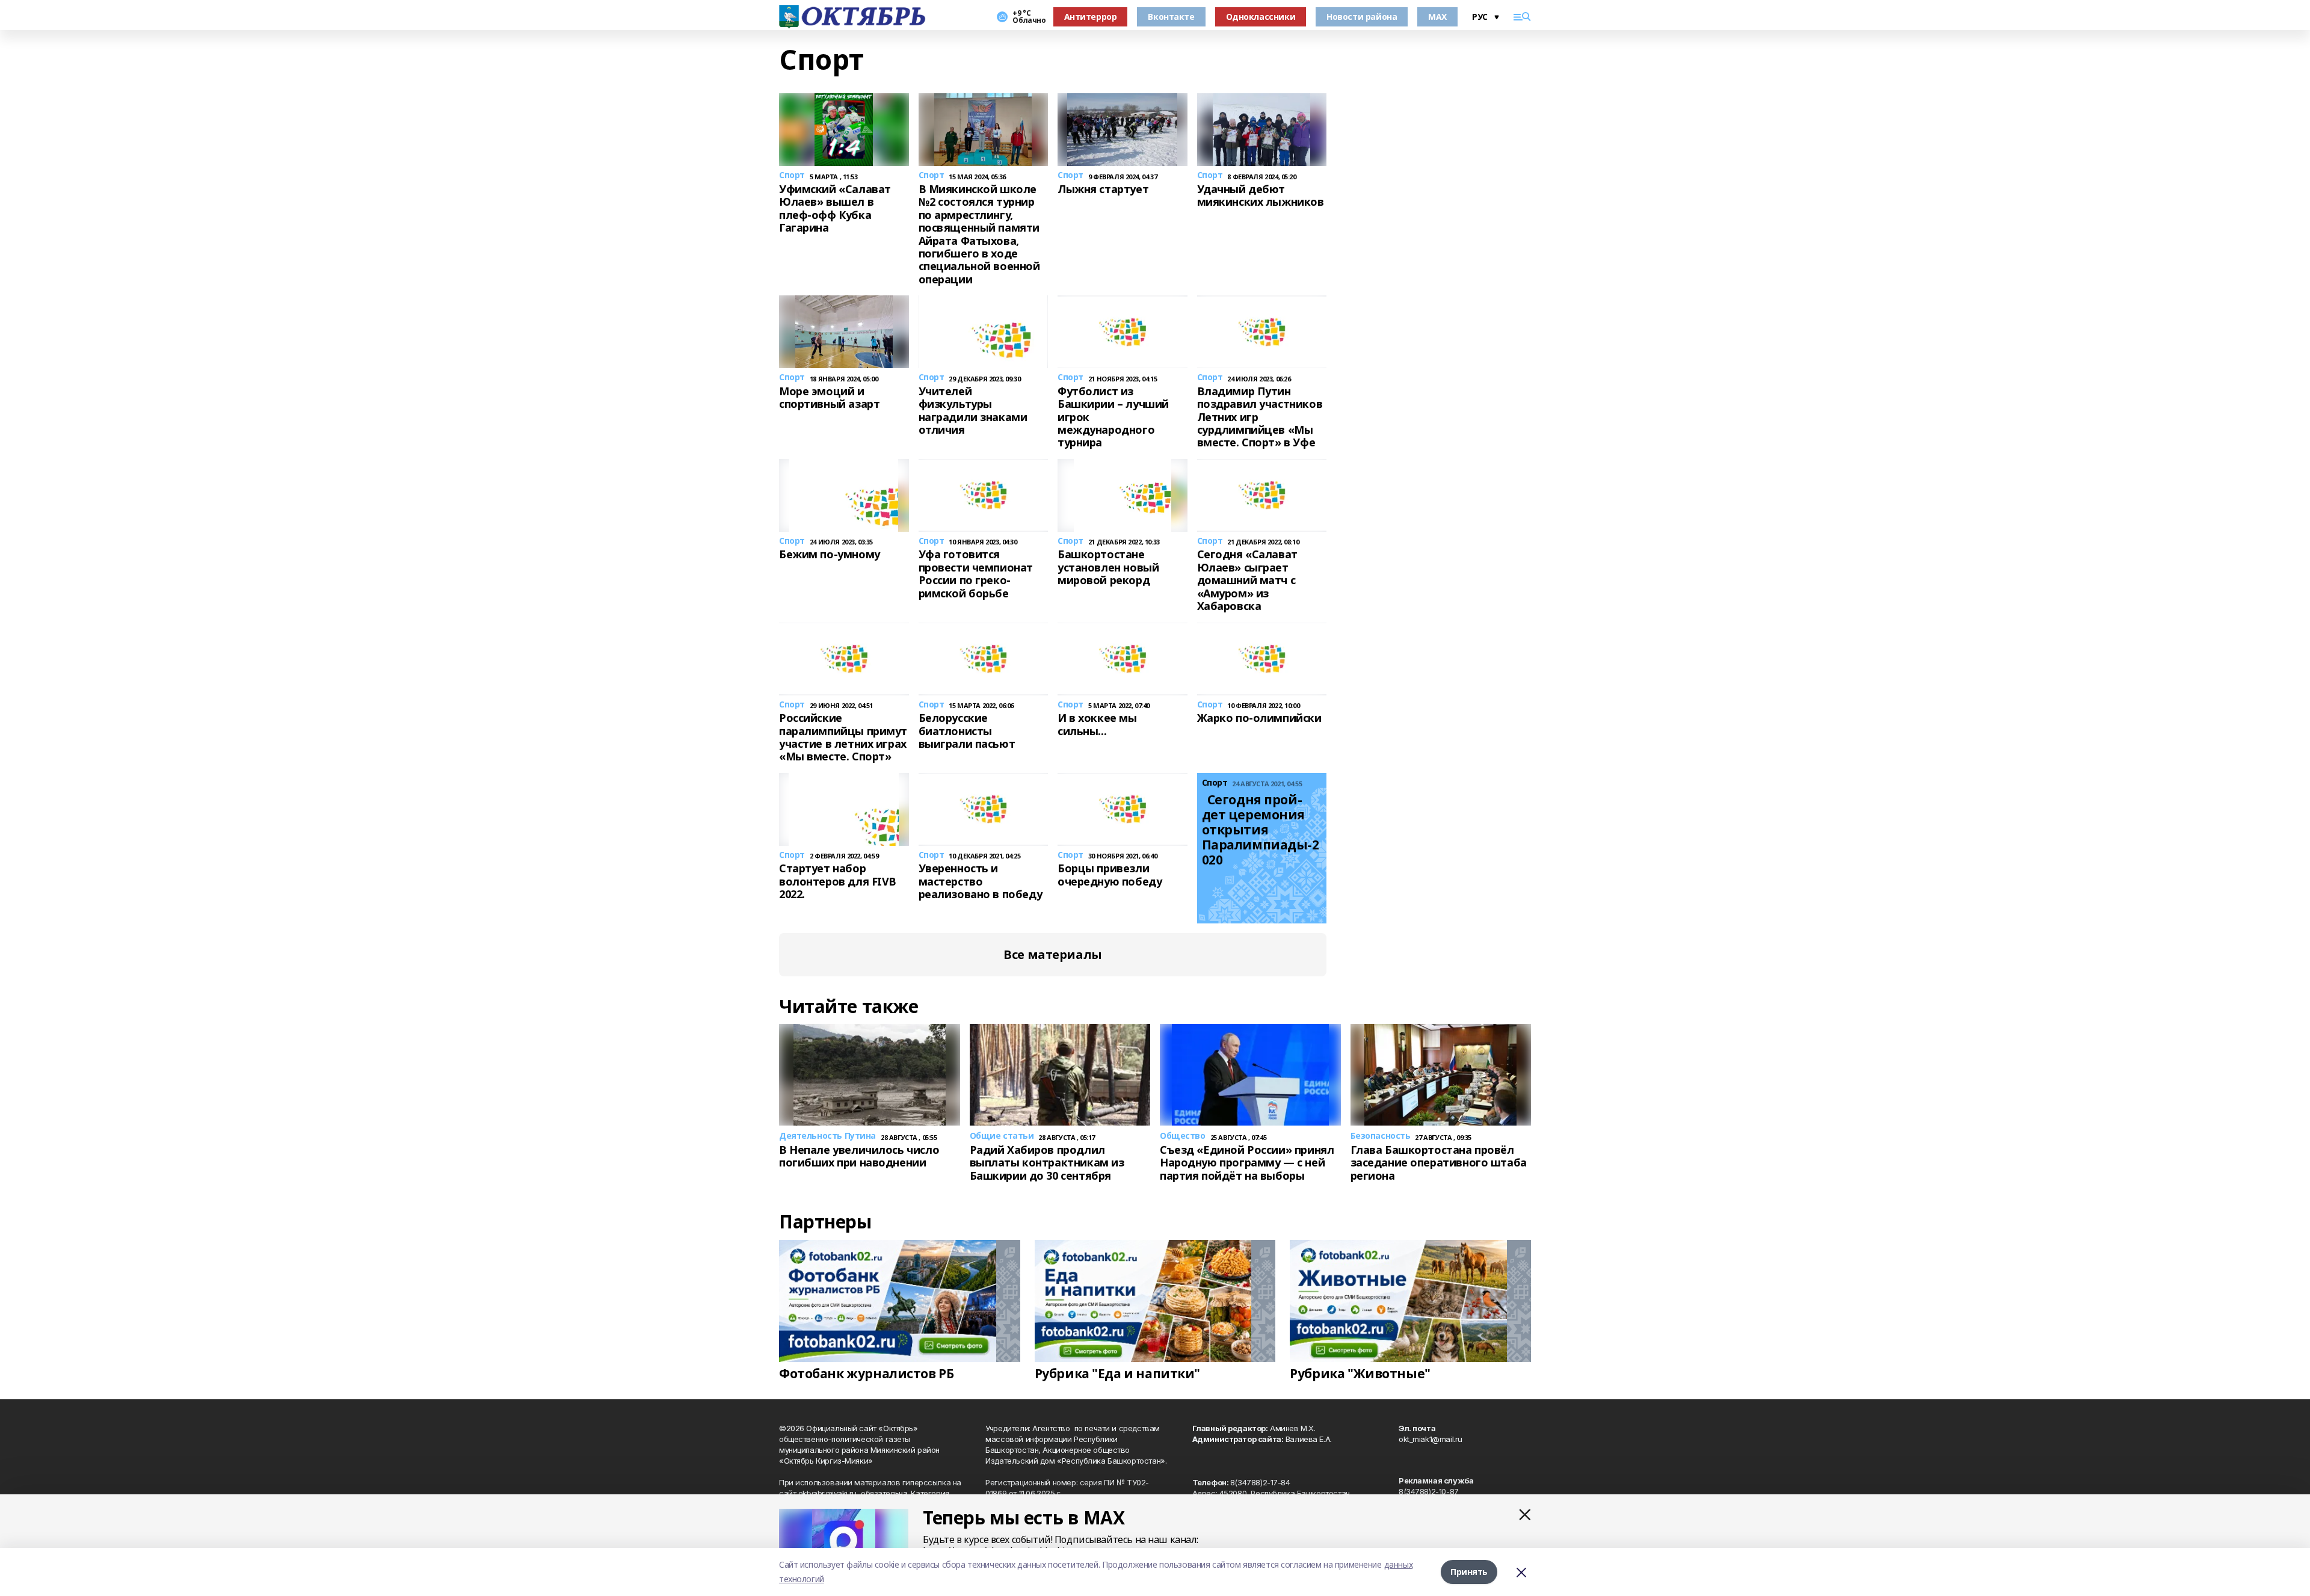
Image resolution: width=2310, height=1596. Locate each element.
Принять (1469, 1572)
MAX (1437, 17)
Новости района (1362, 17)
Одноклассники (1261, 17)
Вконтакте (1171, 17)
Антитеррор (1091, 17)
